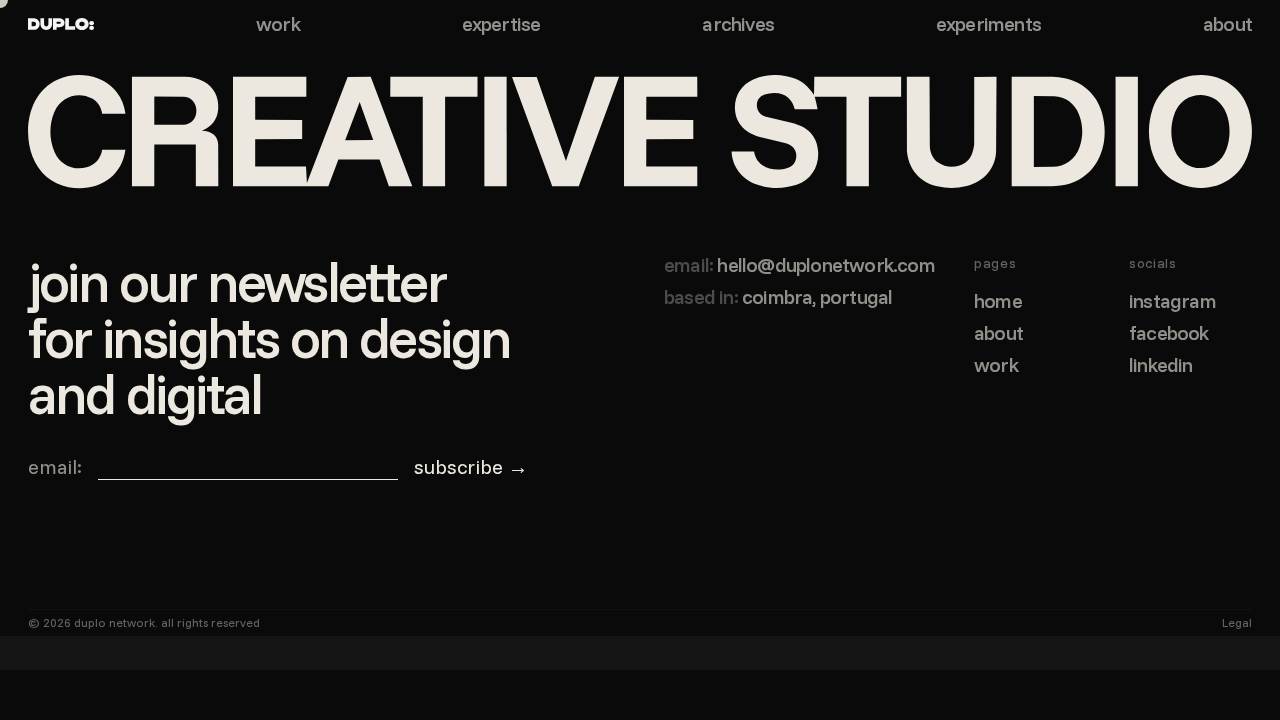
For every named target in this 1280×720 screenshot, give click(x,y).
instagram (1172, 301)
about (1227, 24)
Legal (1237, 622)
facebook (1169, 333)
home (998, 301)
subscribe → (471, 466)
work (278, 24)
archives (738, 24)
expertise (501, 24)
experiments (988, 24)
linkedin (1161, 365)
